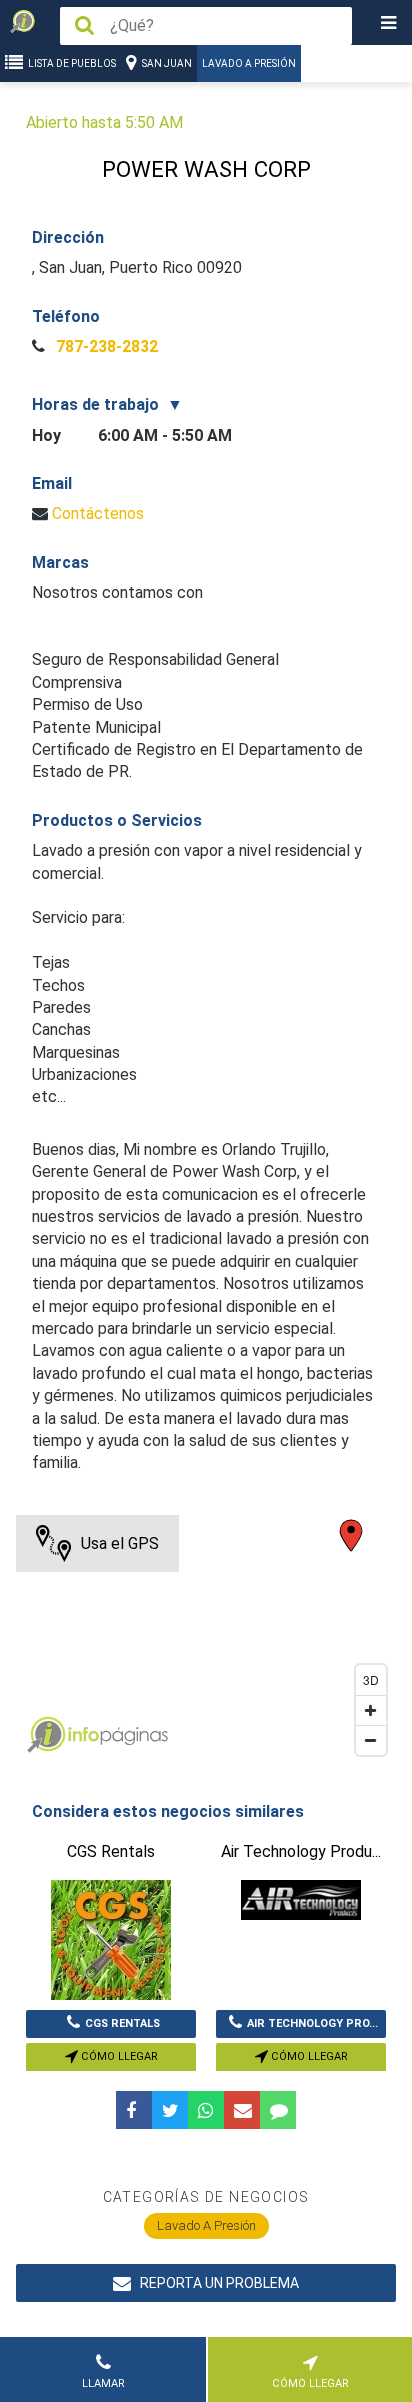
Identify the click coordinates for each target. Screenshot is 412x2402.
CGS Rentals (122, 2023)
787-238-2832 (105, 346)
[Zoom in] (371, 1710)
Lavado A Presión (249, 63)
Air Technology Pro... (312, 2023)
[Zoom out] (371, 1740)
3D (371, 1679)
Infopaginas (46, 1735)
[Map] (205, 1640)
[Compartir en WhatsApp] (206, 2110)
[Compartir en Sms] (278, 2110)
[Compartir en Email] (242, 2110)
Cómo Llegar (118, 2056)
